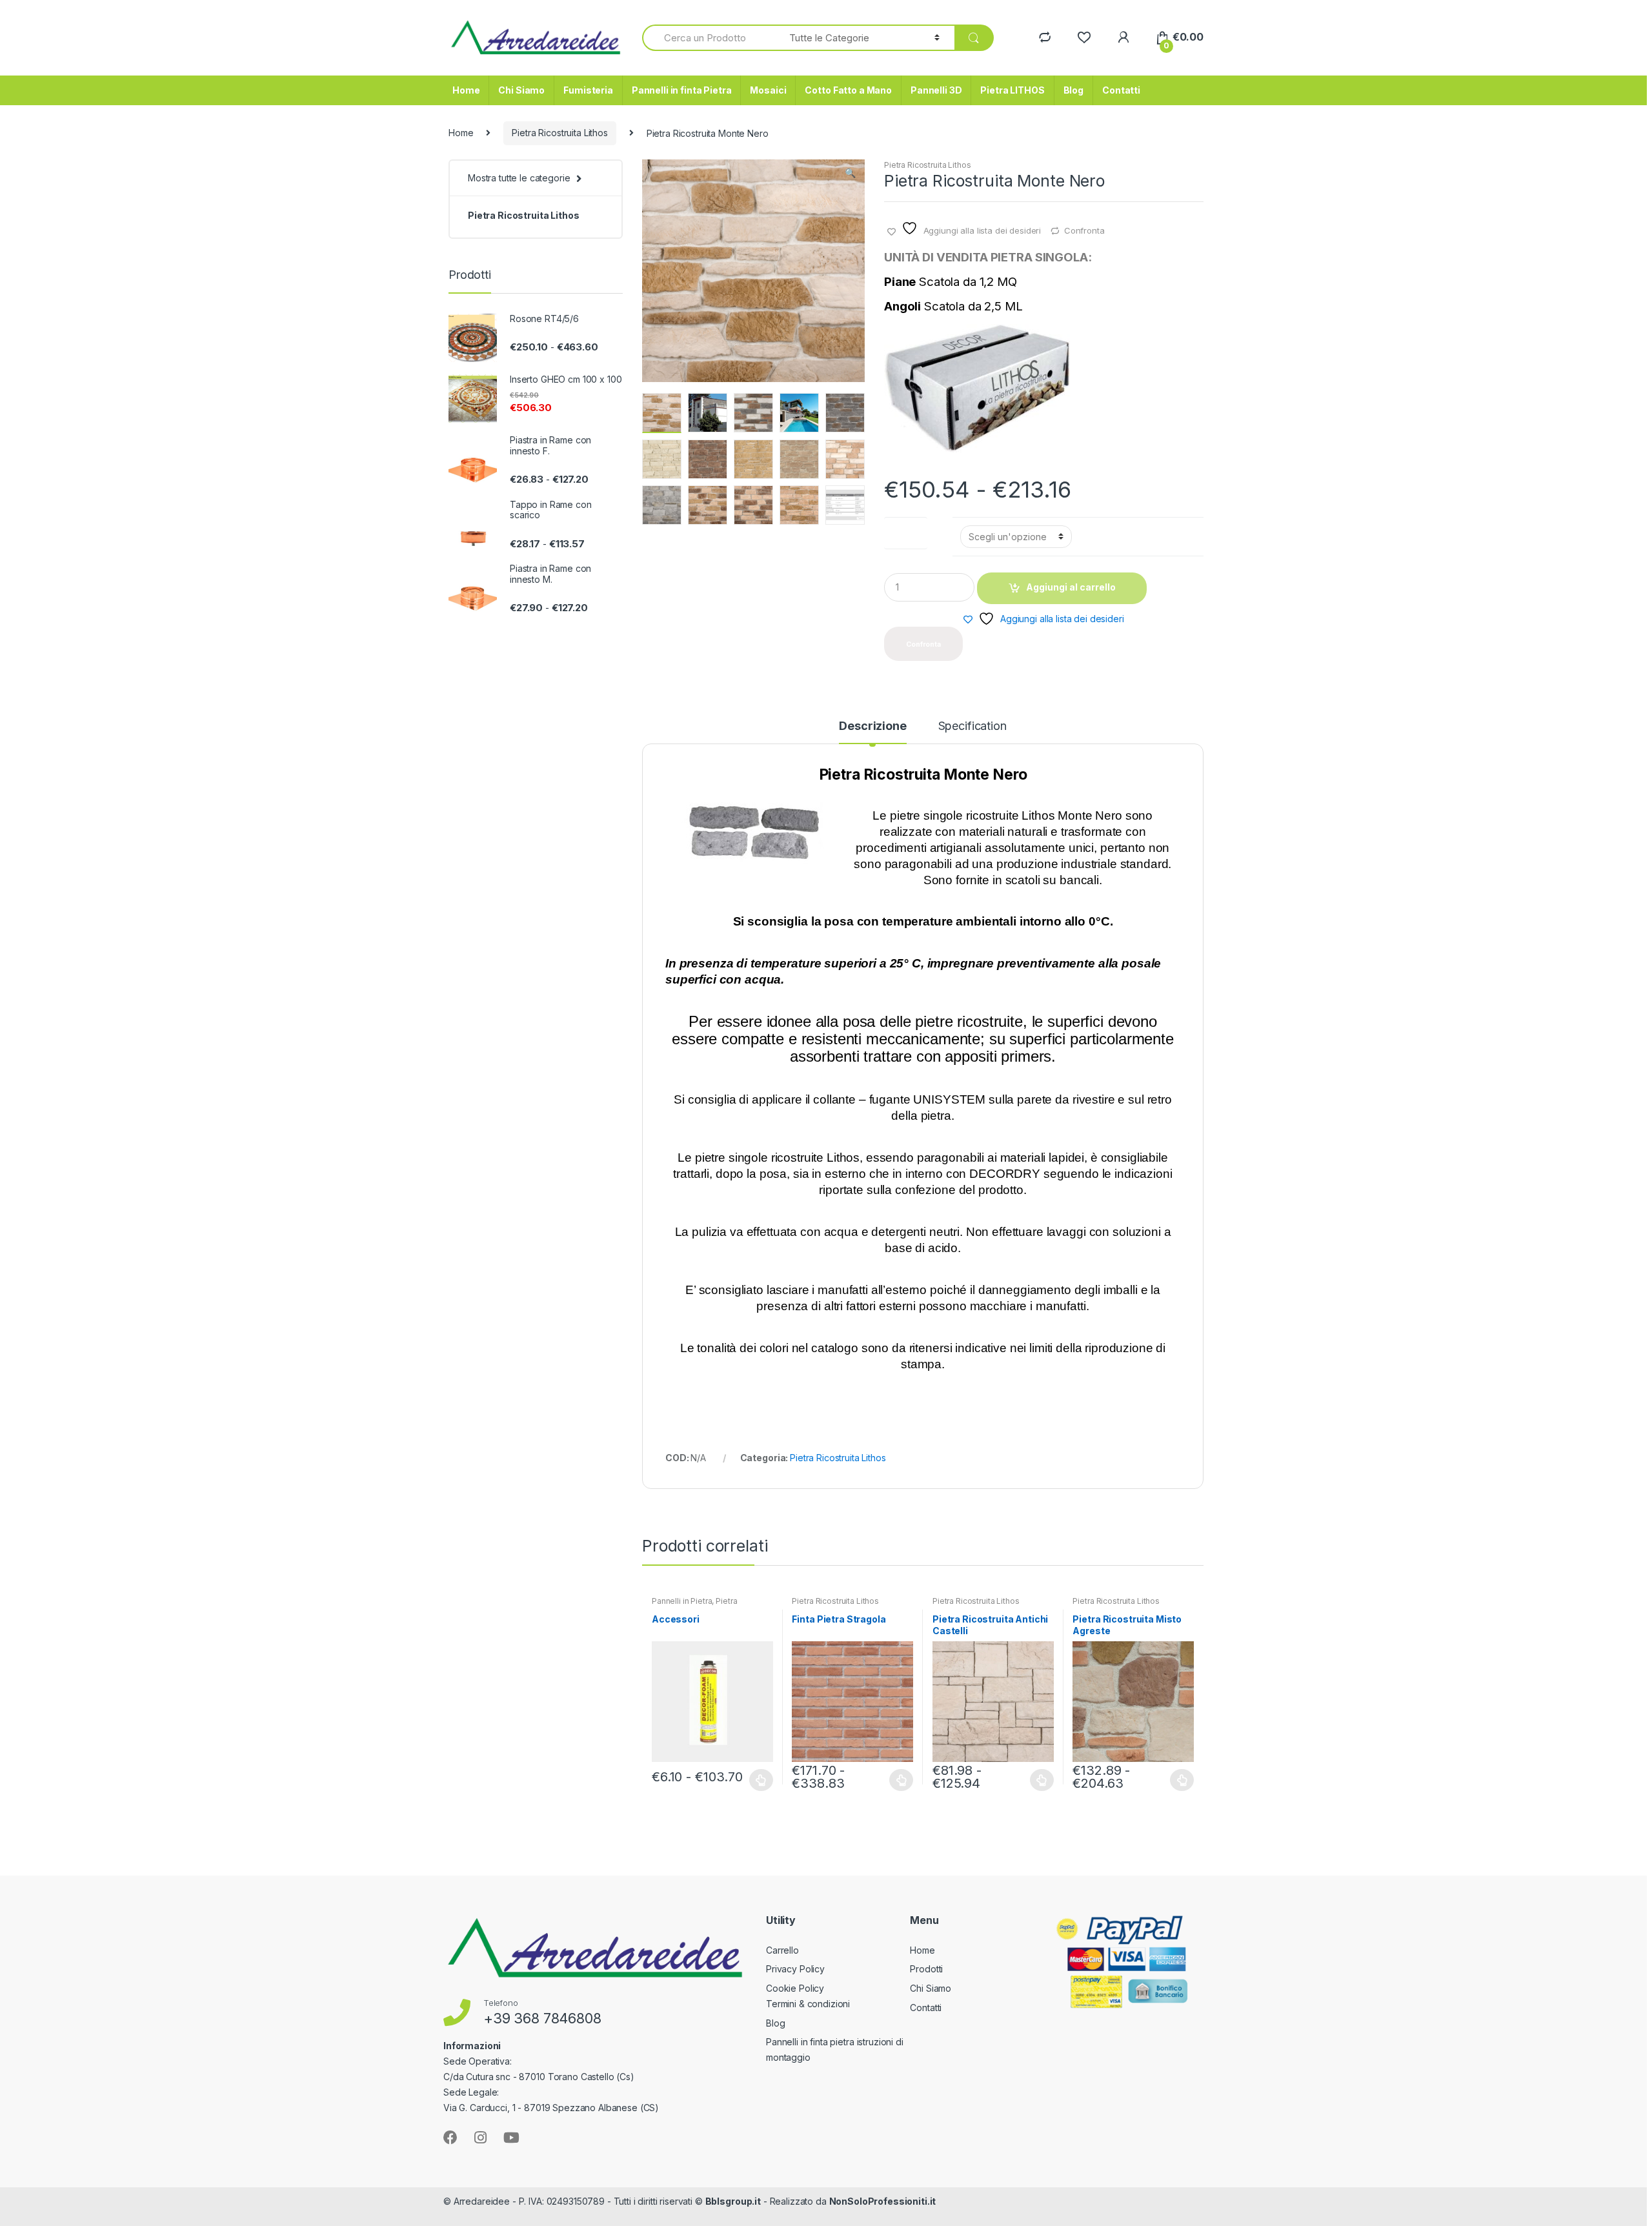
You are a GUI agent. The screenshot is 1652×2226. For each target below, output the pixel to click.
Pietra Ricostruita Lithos (560, 133)
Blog (1073, 90)
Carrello (782, 1950)
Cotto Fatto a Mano (848, 90)
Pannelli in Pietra (682, 1601)
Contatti (1121, 90)
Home (466, 90)
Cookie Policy (795, 1988)
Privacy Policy (795, 1969)
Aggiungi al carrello (1071, 587)
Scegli (761, 1780)
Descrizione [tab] (872, 726)
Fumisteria (588, 90)
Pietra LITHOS (1012, 90)
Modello (906, 530)
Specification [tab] (972, 726)
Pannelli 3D (936, 90)
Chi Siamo (521, 90)
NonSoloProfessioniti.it (883, 2201)
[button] (850, 174)
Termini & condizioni (808, 2004)
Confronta (1084, 230)
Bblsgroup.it (733, 2201)
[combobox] (708, 38)
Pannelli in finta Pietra (682, 90)
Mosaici (768, 90)
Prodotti (926, 1969)
